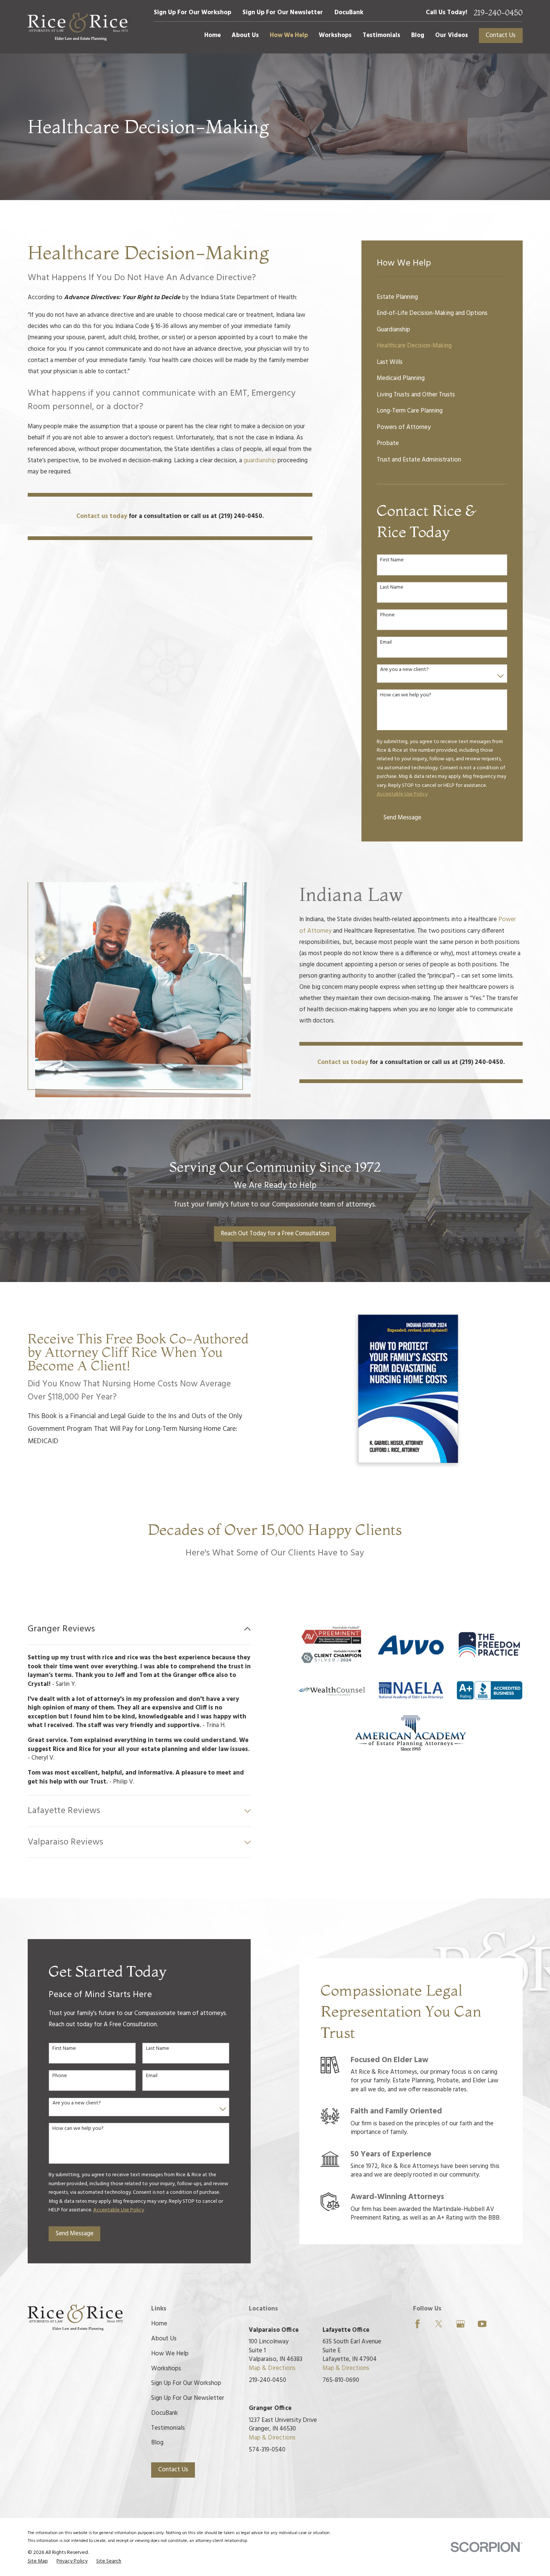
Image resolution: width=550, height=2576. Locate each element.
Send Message (402, 818)
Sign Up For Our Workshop (192, 13)
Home (159, 2324)
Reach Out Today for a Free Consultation (275, 1234)
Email (386, 643)
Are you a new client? (404, 670)
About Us (164, 2339)
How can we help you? (406, 695)
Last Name (392, 588)
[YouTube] (482, 2324)
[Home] (78, 27)
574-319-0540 (267, 2450)
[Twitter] (439, 2324)
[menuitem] (442, 297)
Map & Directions (272, 2368)
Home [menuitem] (213, 35)
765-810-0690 (341, 2380)
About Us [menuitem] (245, 35)
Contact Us (501, 35)
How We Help (170, 2354)
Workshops (166, 2369)
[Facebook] (417, 2324)
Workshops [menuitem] (335, 35)
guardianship (261, 461)
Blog (157, 2443)
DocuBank (349, 13)
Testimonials (168, 2428)
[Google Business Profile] (460, 2324)
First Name (392, 560)
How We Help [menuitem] (289, 35)
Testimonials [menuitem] (381, 35)
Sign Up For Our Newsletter (283, 13)
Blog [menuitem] (418, 35)
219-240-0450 (498, 13)
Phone (387, 615)
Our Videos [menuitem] (452, 35)
